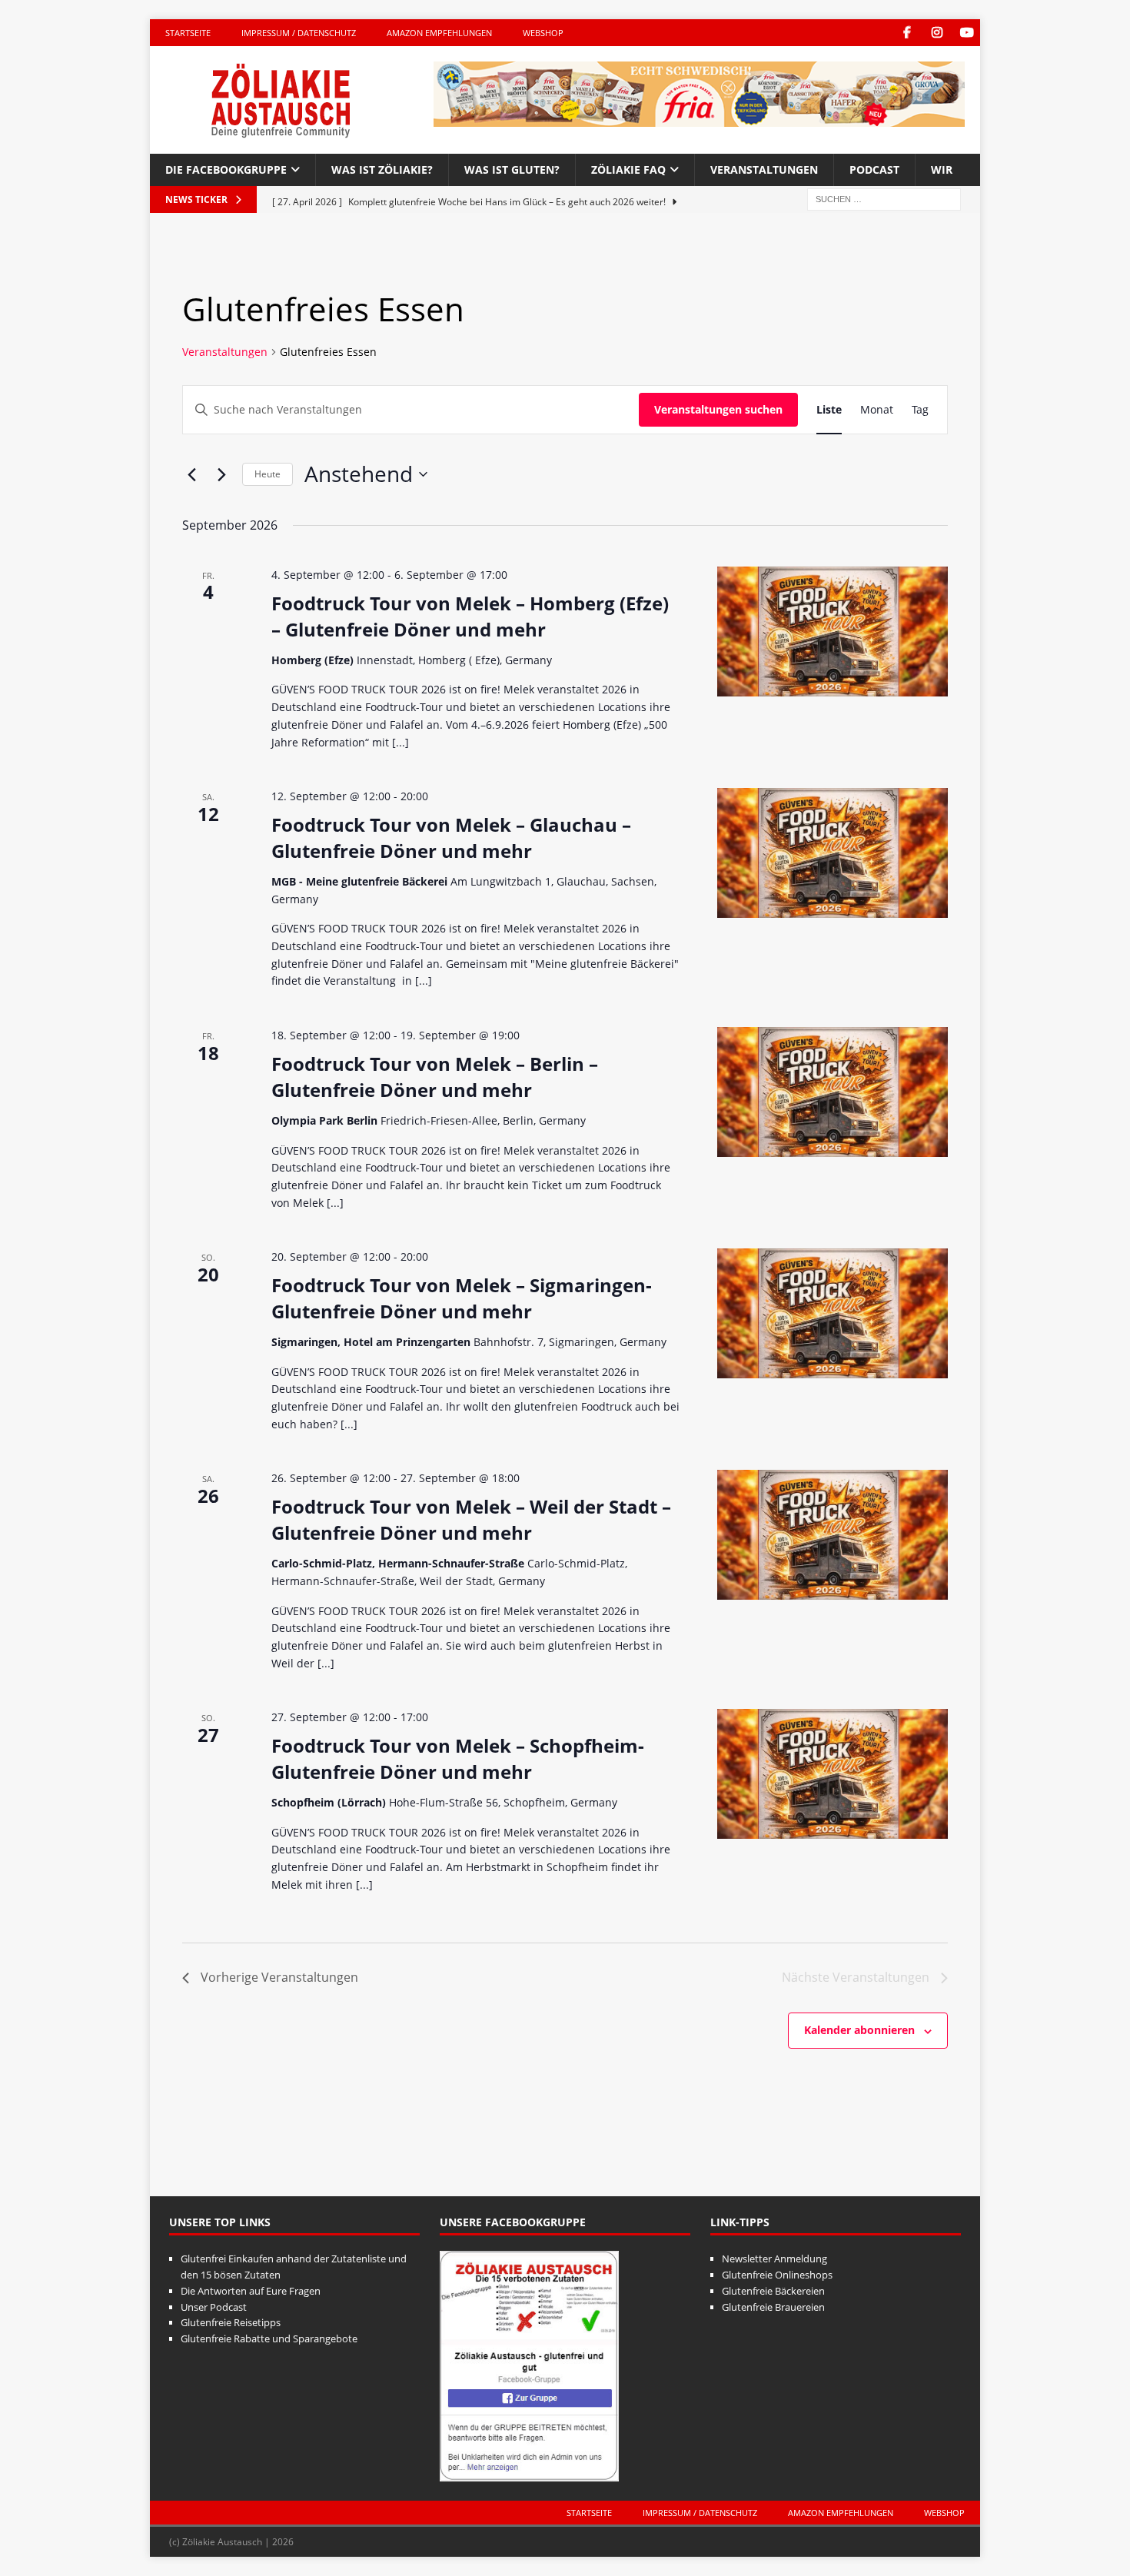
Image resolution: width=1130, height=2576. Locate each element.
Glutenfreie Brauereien (773, 2307)
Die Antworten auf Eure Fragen (251, 2291)
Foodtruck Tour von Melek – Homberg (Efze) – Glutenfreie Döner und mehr (470, 616)
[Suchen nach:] (884, 199)
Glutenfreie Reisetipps (231, 2322)
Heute (268, 474)
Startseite (188, 33)
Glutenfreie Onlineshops (777, 2275)
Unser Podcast (214, 2307)
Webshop (543, 33)
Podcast (874, 170)
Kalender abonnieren (859, 2030)
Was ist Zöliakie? (382, 170)
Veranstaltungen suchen (718, 409)
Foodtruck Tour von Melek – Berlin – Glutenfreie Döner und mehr (435, 1077)
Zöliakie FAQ (628, 170)
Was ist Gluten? (512, 170)
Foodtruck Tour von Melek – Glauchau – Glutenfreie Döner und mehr (451, 838)
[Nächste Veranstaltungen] (221, 474)
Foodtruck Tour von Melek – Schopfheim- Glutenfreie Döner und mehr (458, 1758)
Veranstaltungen (764, 170)
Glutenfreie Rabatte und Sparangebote (269, 2338)
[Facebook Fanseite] (907, 33)
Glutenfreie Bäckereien (773, 2291)
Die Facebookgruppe (226, 170)
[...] (400, 742)
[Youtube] (967, 33)
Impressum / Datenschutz (299, 33)
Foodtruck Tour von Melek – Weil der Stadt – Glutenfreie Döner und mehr (471, 1519)
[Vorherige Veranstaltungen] (191, 474)
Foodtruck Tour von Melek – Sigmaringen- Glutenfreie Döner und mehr (462, 1298)
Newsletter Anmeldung (774, 2259)
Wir (942, 170)
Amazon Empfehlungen (439, 33)
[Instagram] (937, 33)
